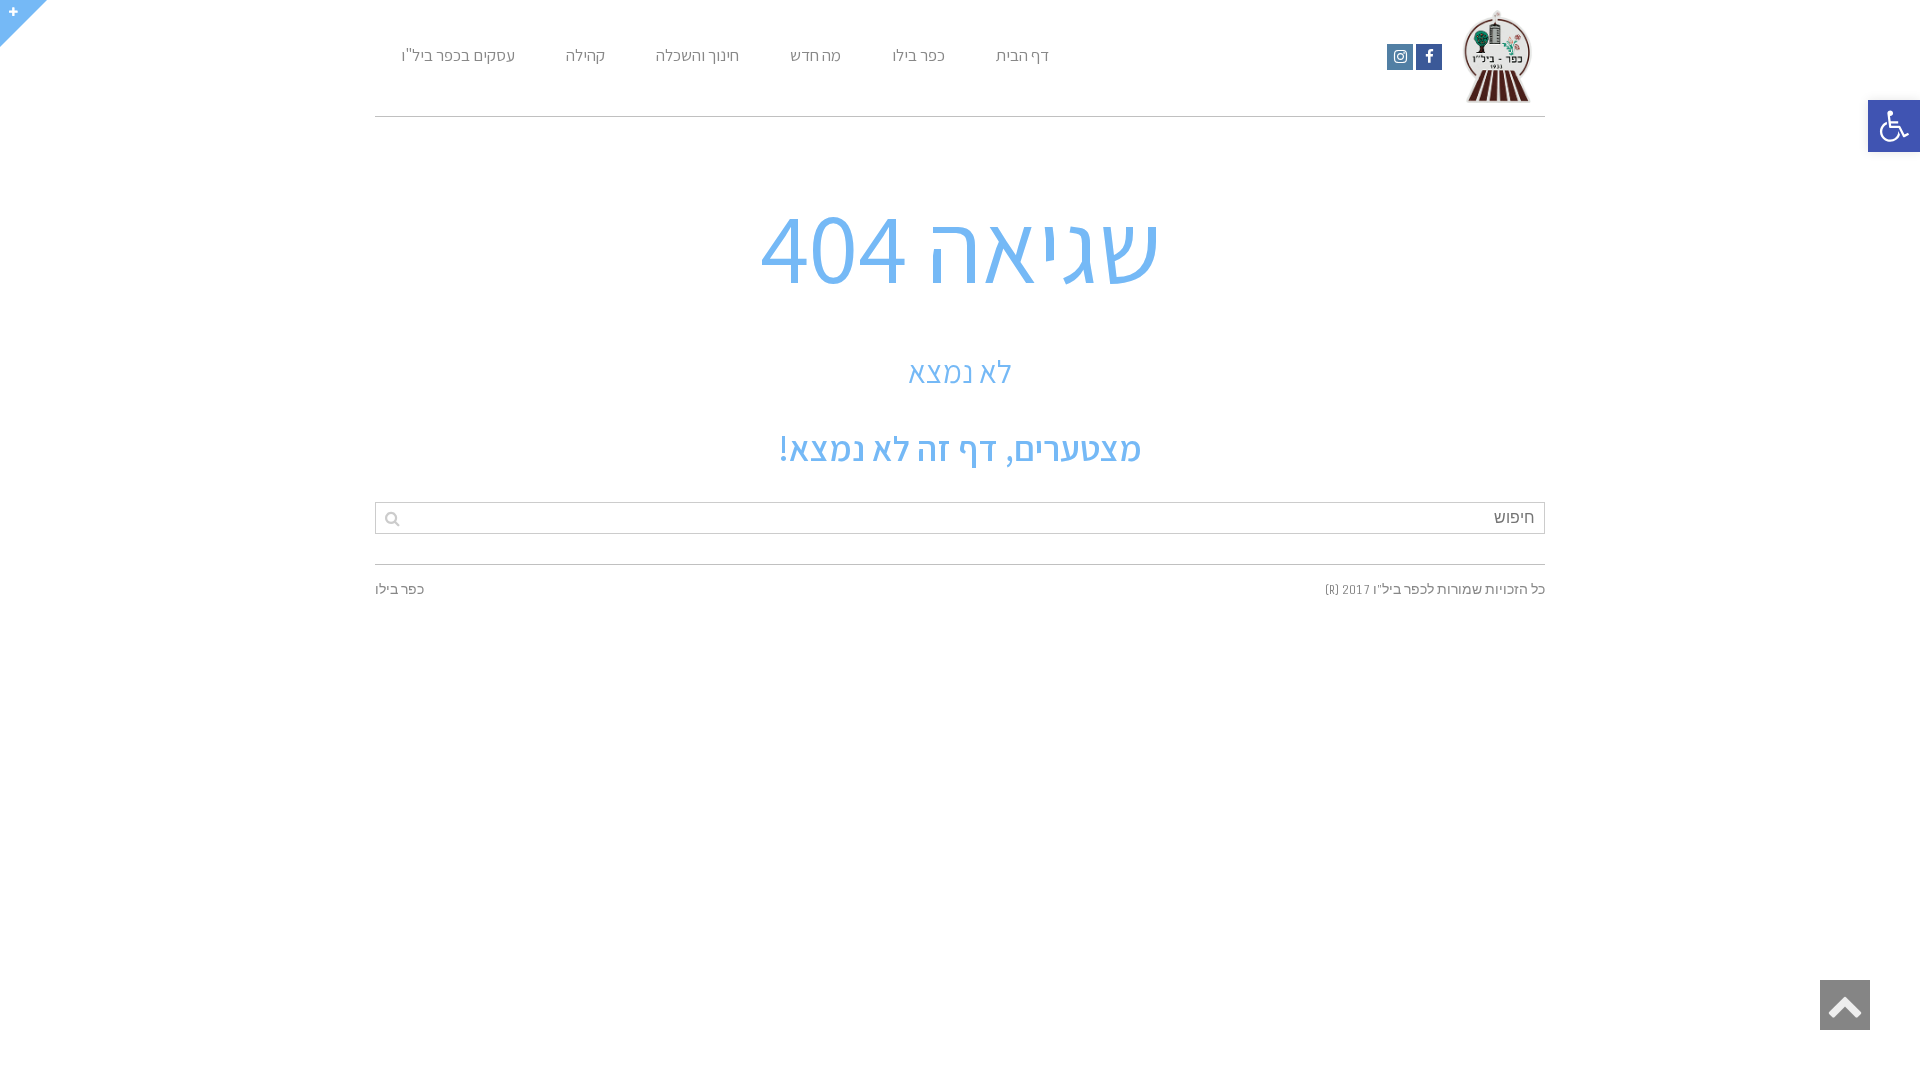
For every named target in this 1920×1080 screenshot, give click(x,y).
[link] (1429, 57)
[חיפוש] (392, 518)
